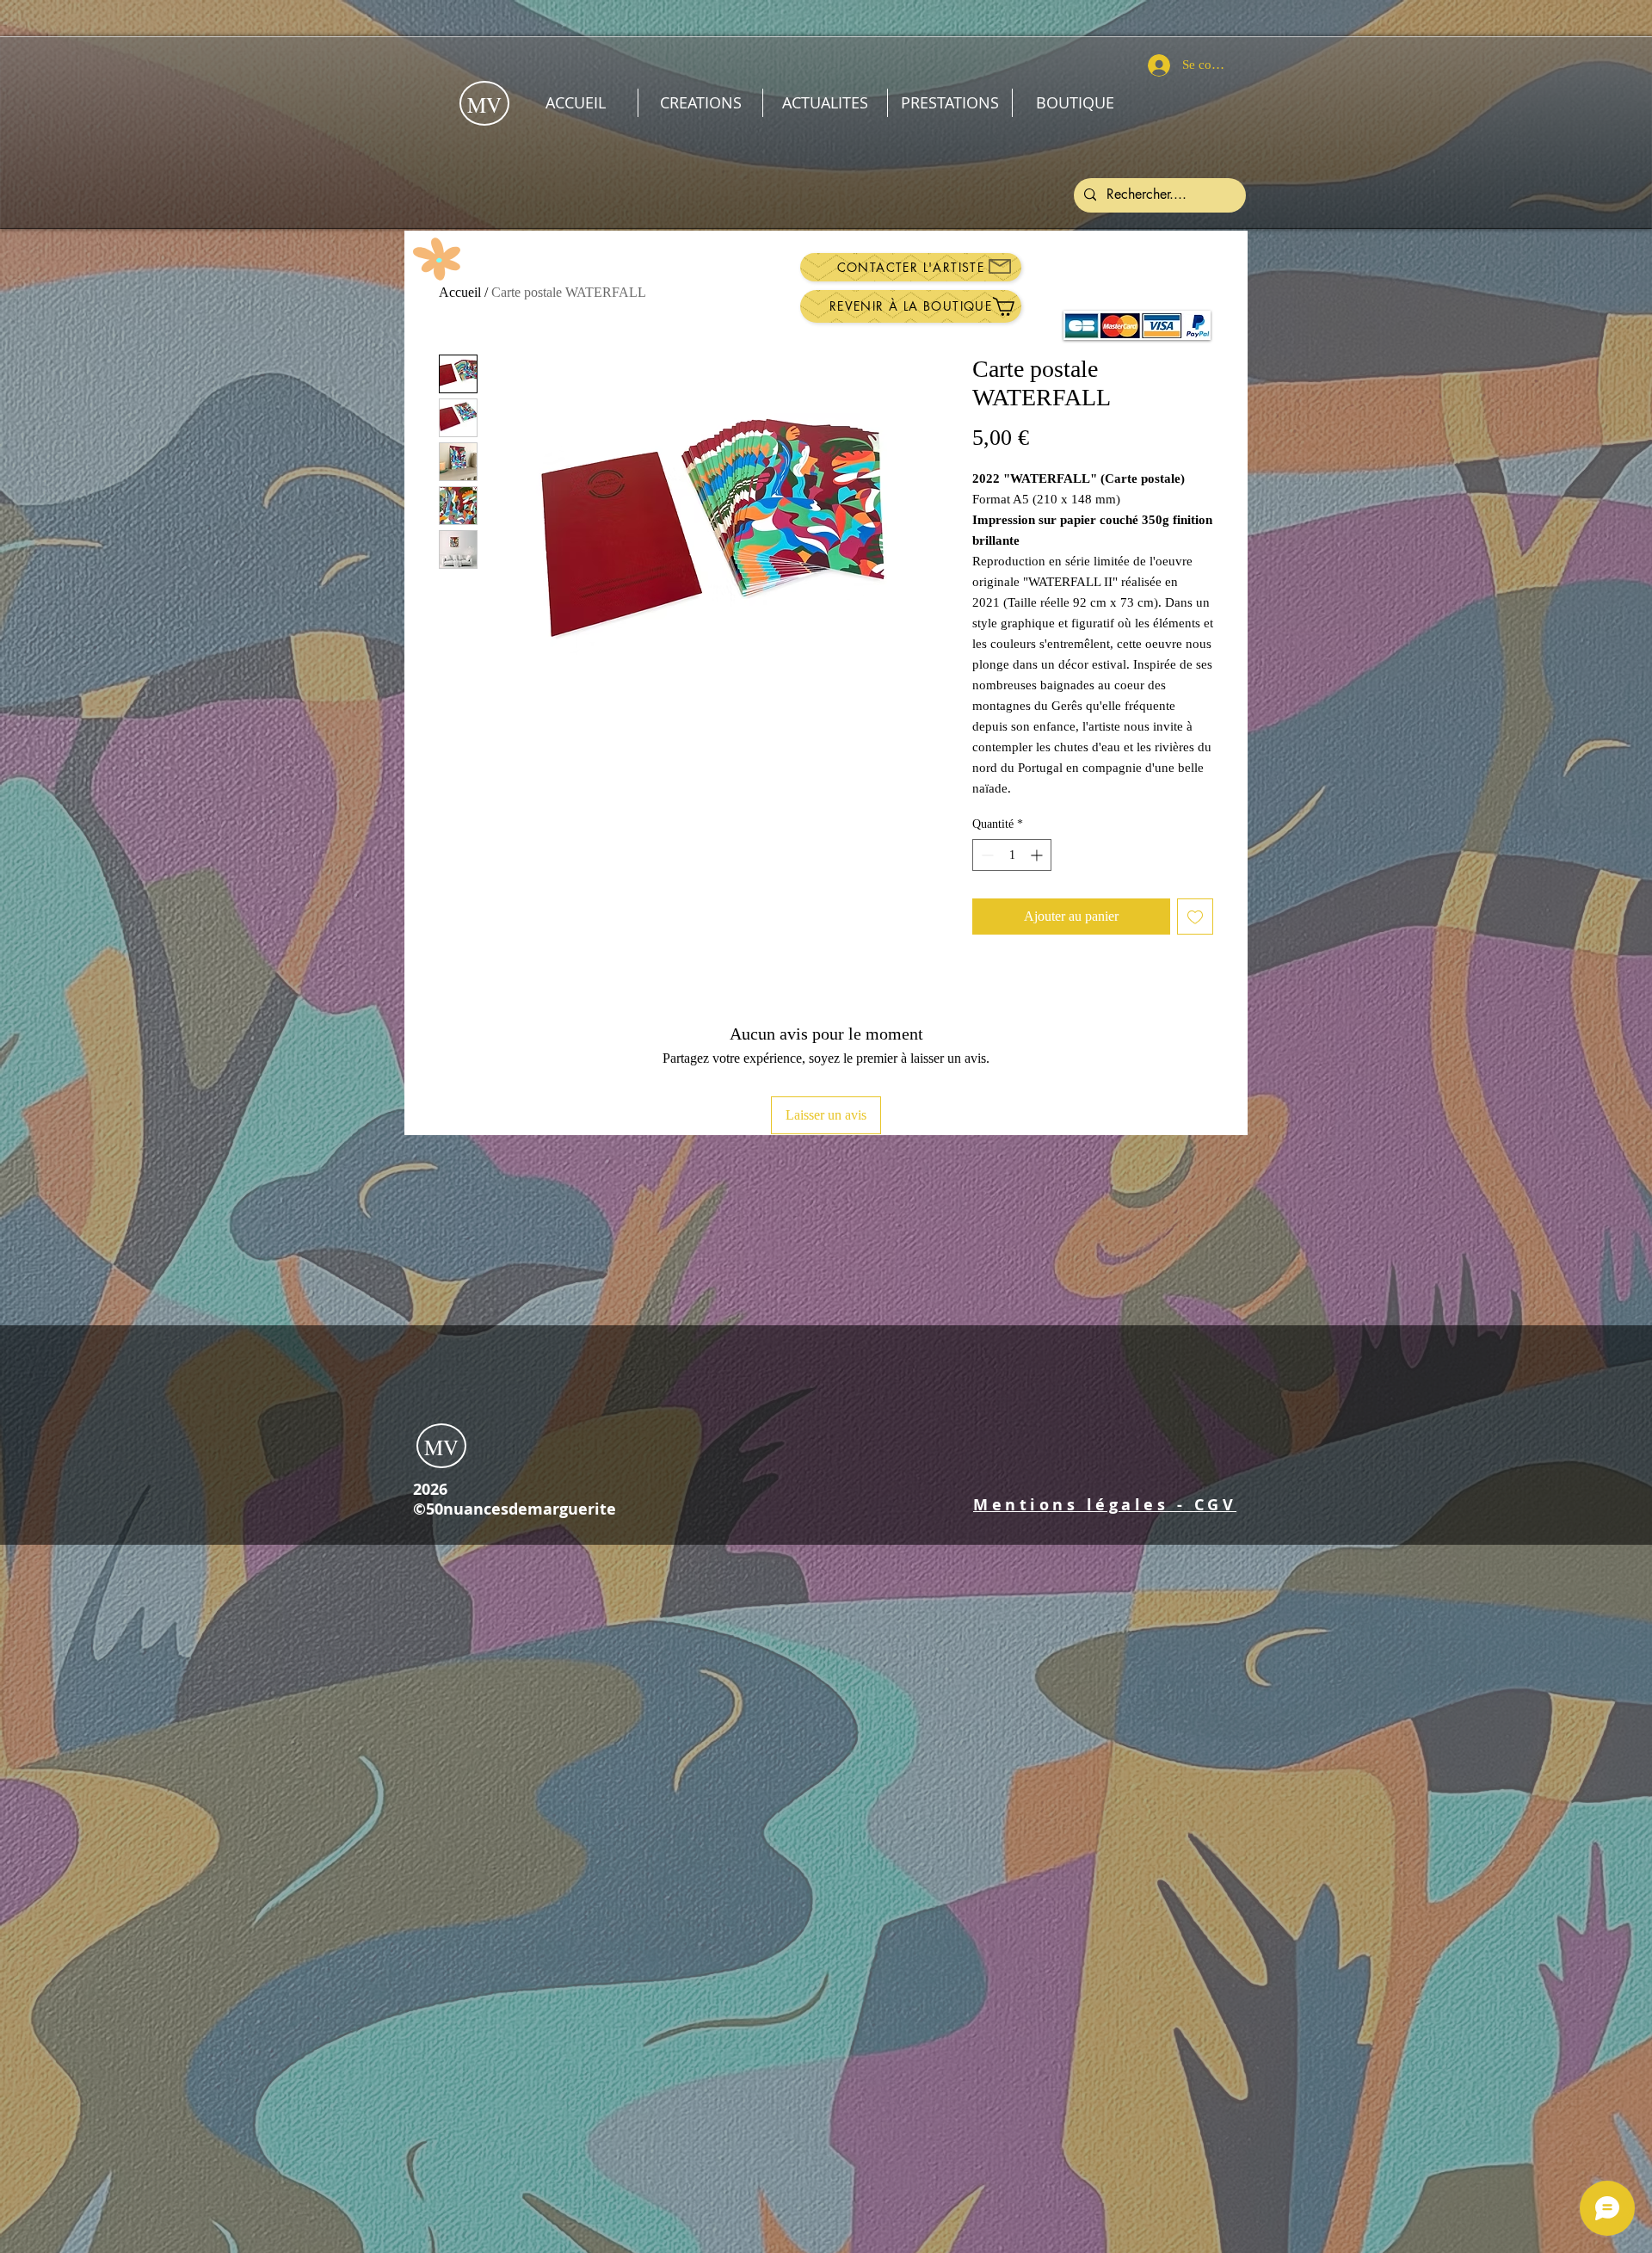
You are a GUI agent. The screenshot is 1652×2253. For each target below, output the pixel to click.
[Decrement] (986, 855)
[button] (1105, 1505)
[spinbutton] (1012, 855)
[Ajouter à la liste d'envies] (1195, 917)
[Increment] (1038, 855)
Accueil (460, 292)
